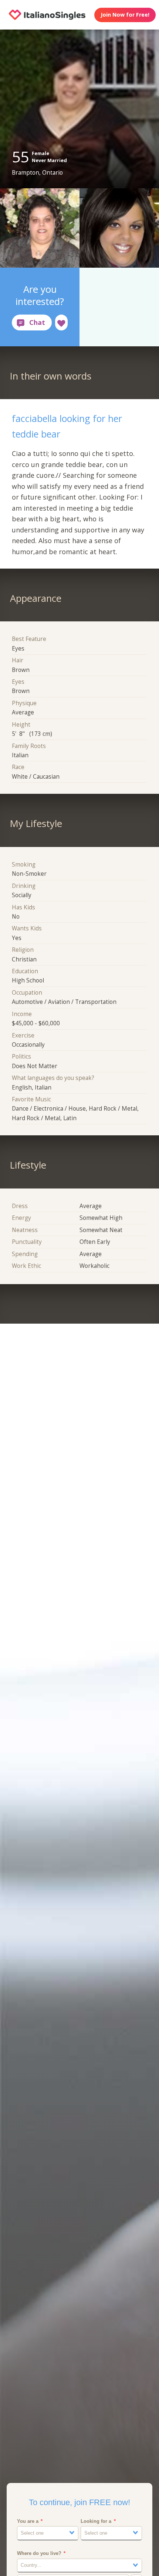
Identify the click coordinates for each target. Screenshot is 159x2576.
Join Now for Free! (125, 15)
